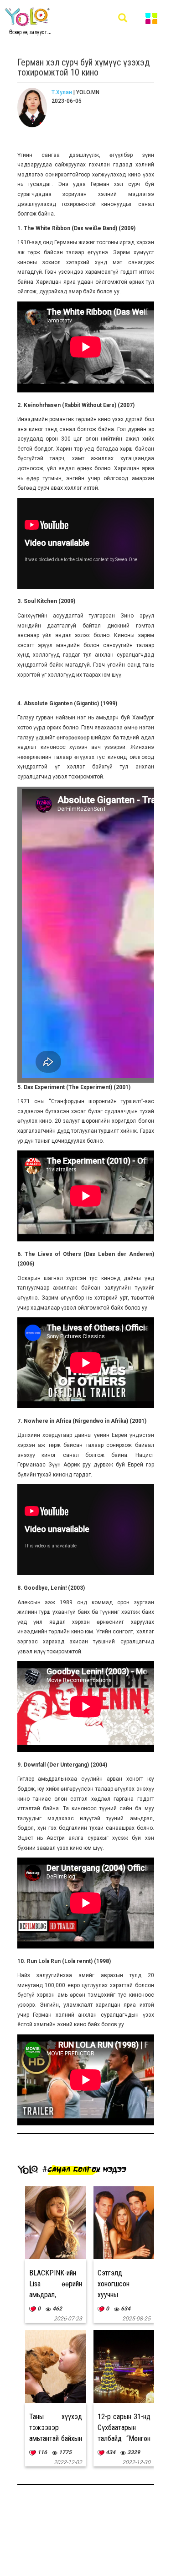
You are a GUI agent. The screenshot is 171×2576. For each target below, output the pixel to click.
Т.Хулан (62, 92)
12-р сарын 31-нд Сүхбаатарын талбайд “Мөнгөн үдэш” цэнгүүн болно (124, 2438)
